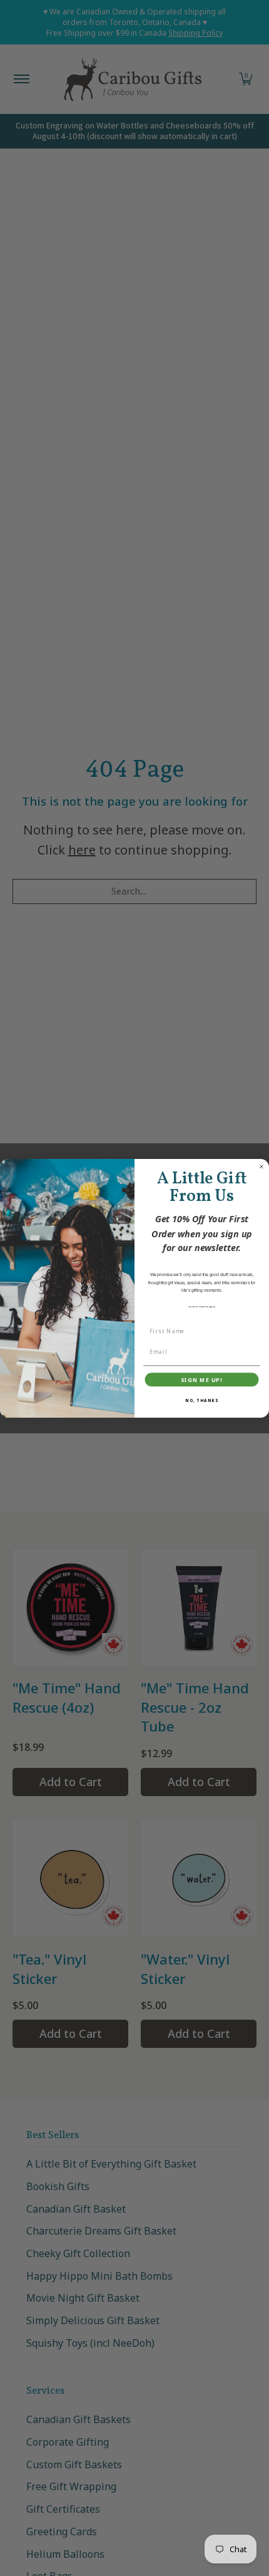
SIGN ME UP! (202, 1379)
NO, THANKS (202, 1400)
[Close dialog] (261, 1166)
